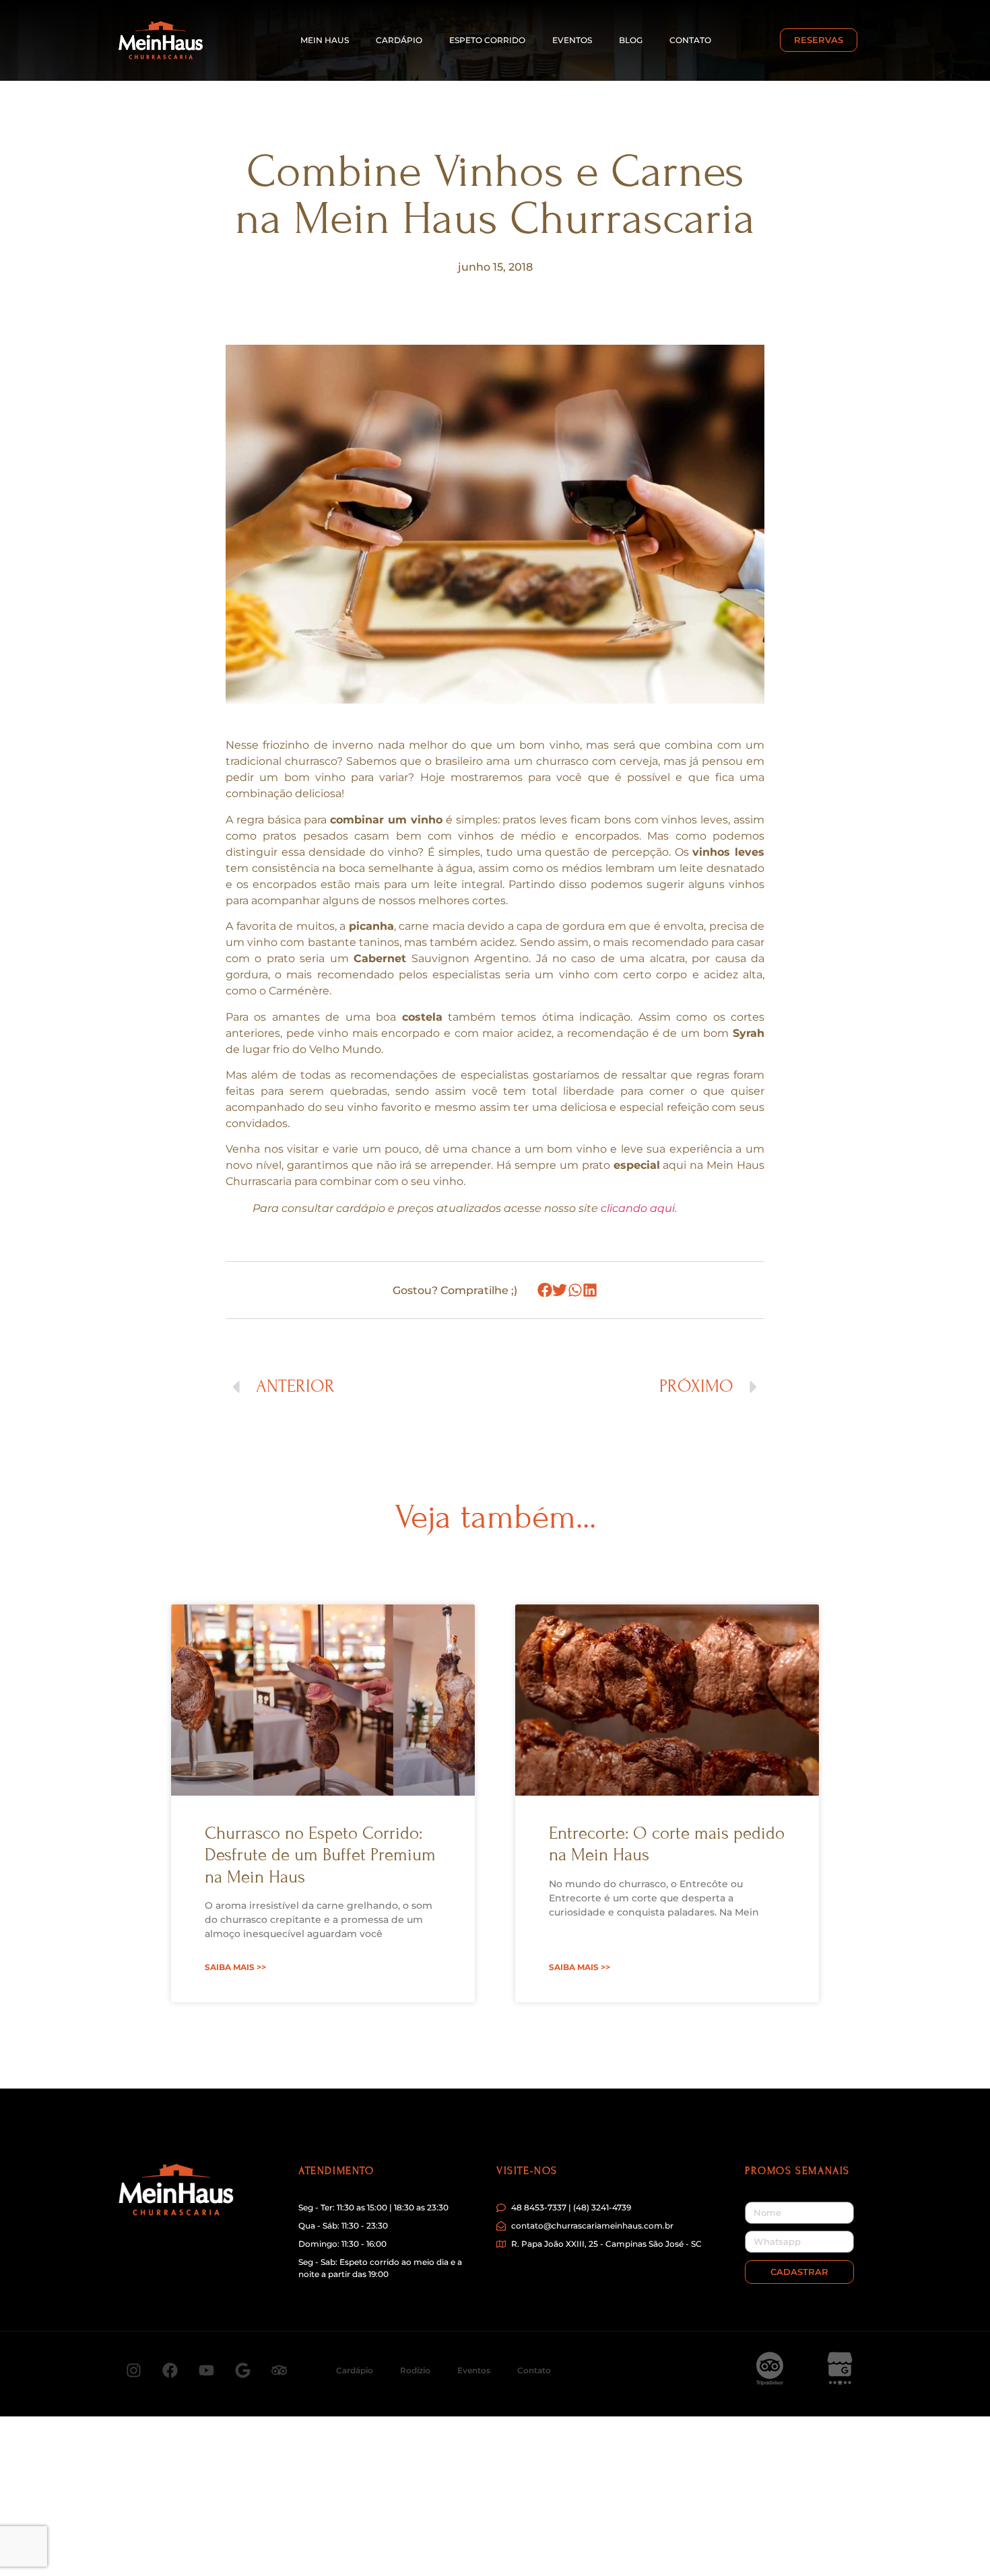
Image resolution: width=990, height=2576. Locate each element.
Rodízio (415, 2370)
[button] (545, 1290)
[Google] (242, 2371)
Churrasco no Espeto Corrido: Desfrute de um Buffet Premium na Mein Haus (320, 1855)
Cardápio (399, 40)
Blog (631, 40)
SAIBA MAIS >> (235, 1967)
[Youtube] (206, 2371)
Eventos (572, 40)
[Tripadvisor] (279, 2371)
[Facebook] (170, 2371)
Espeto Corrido (487, 40)
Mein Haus (325, 40)
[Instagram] (133, 2371)
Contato (690, 40)
